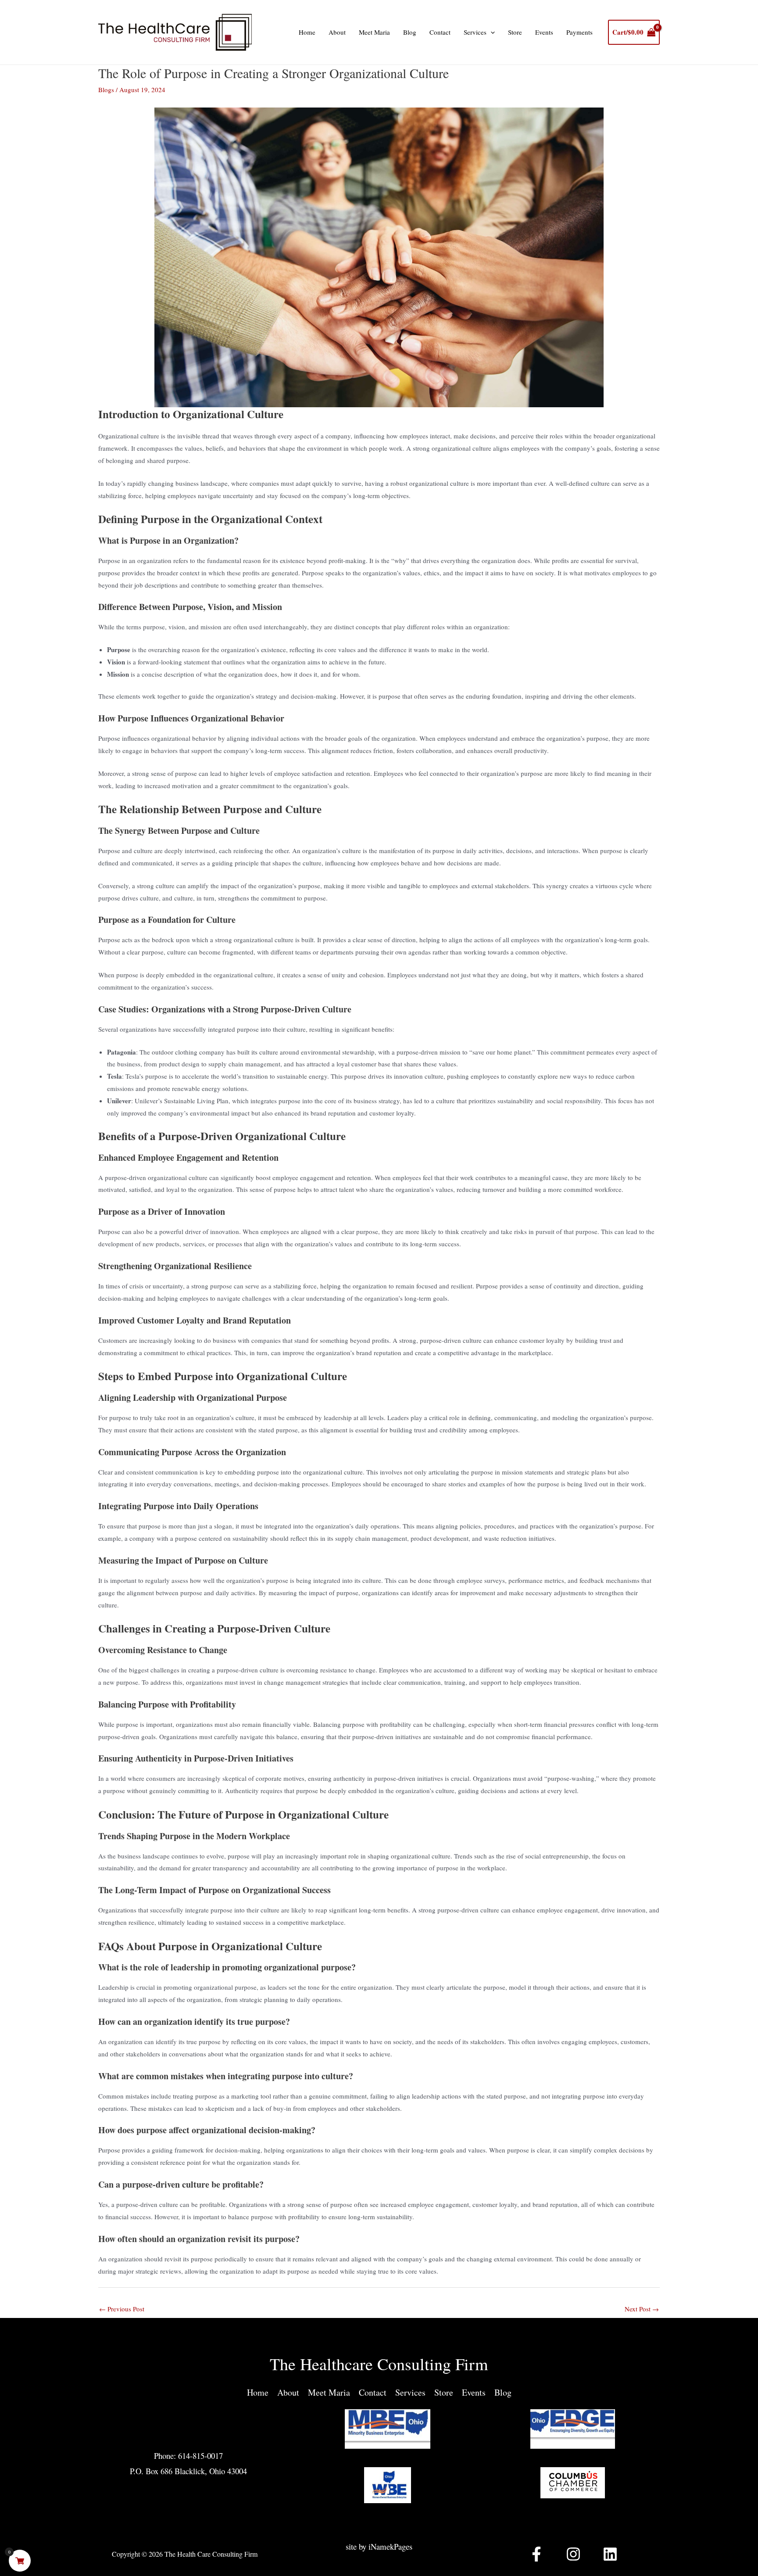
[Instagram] (573, 2554)
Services (475, 32)
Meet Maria (374, 32)
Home (307, 32)
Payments (579, 32)
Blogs (106, 90)
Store (515, 32)
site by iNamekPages (379, 2546)
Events (544, 32)
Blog (410, 32)
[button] (491, 32)
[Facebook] (536, 2554)
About (337, 32)
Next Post (642, 2309)
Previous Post (122, 2309)
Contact (440, 32)
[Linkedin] (610, 2554)
